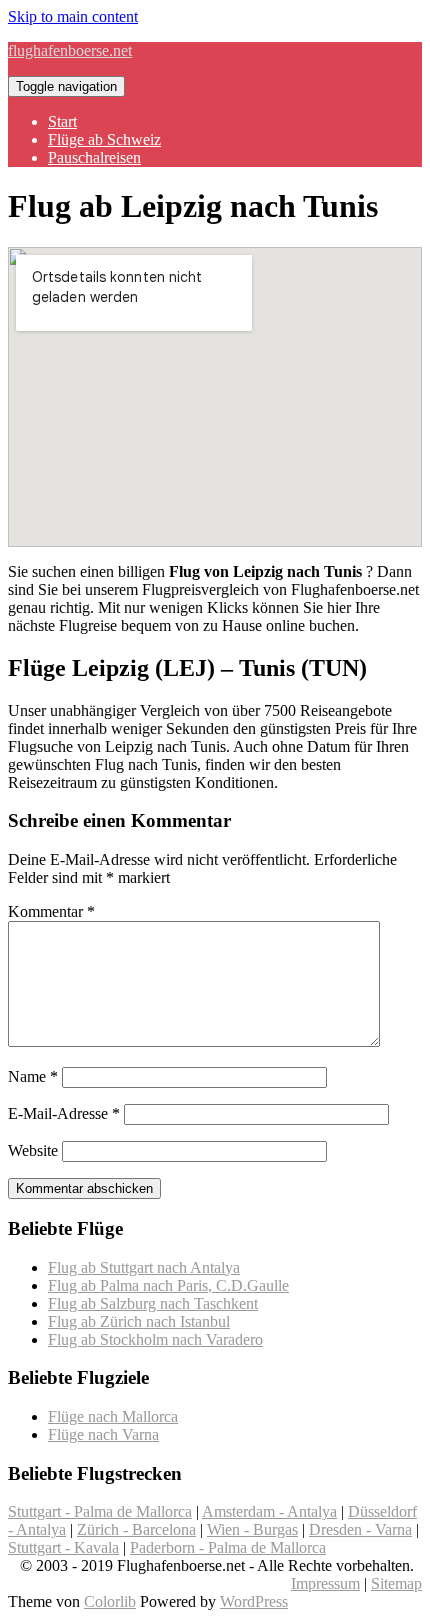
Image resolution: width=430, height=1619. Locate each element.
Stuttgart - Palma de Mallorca (100, 1511)
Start (62, 121)
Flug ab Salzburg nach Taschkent (153, 1303)
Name (33, 1076)
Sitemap (396, 1583)
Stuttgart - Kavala (63, 1547)
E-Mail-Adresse (64, 1113)
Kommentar (51, 911)
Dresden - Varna (360, 1529)
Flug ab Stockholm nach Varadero (155, 1339)
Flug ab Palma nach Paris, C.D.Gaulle (168, 1285)
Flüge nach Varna (103, 1434)
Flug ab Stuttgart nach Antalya (144, 1267)
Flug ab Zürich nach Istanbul (139, 1321)
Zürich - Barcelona (136, 1529)
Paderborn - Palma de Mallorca (228, 1547)
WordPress (254, 1601)
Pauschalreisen (94, 157)
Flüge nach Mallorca (113, 1416)
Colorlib (110, 1601)
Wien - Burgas (252, 1529)
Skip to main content (73, 16)
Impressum (325, 1583)
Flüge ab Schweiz (104, 139)
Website (33, 1150)
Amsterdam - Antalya (269, 1511)
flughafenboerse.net (70, 50)
